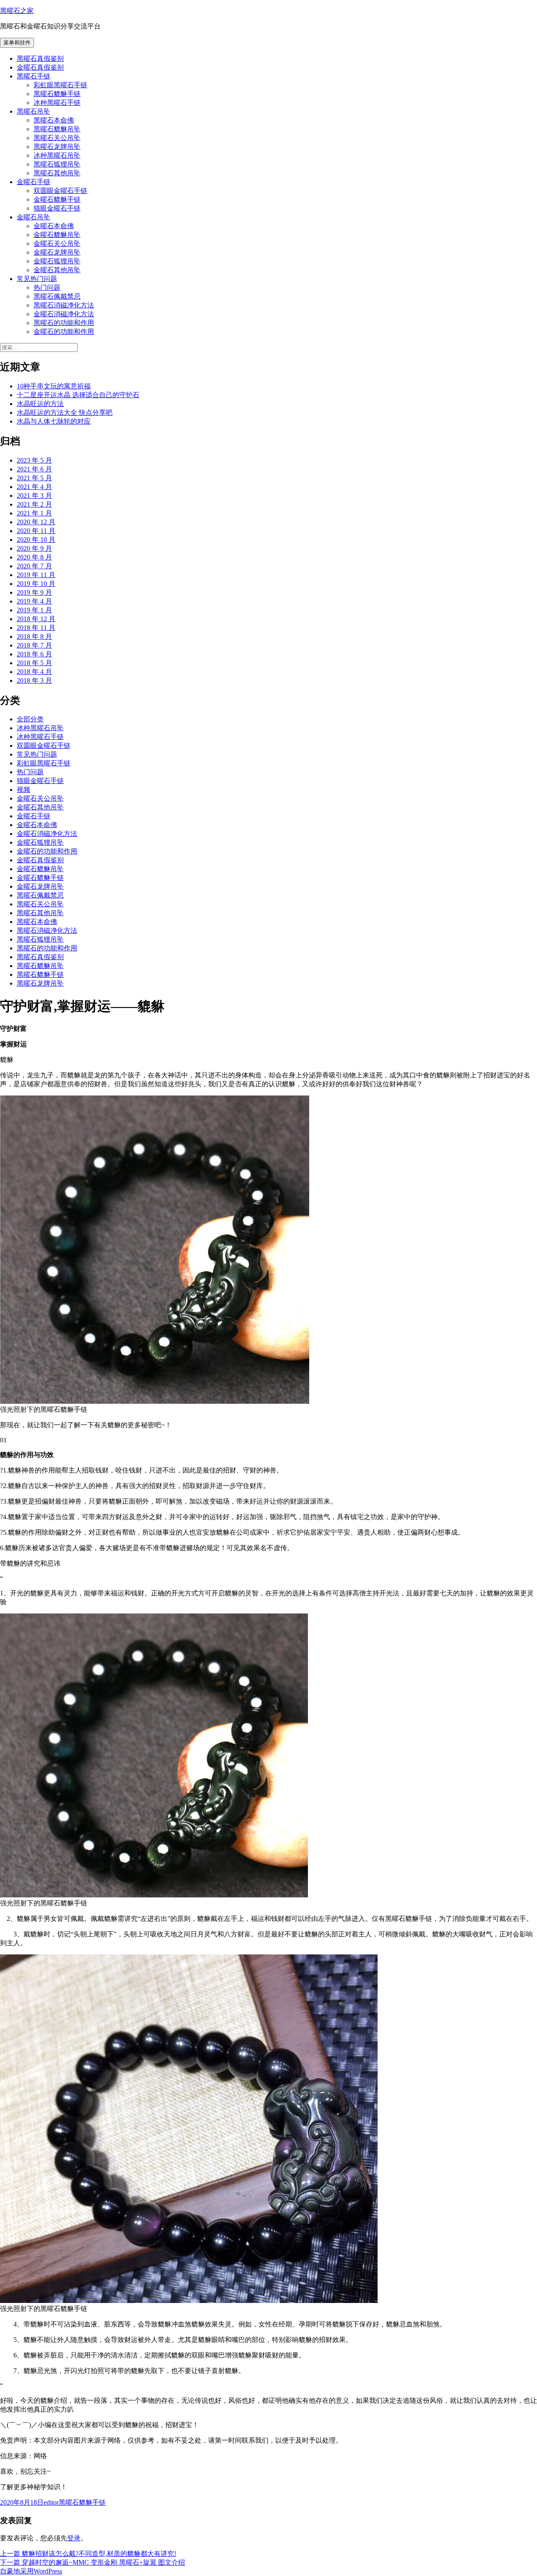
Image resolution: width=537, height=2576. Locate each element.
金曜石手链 (34, 182)
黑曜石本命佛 (54, 120)
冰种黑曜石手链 (57, 103)
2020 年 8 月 (34, 557)
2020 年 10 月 (36, 540)
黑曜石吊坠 (34, 111)
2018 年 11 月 (36, 628)
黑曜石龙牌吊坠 (57, 147)
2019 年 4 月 (34, 601)
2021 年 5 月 (34, 478)
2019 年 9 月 (34, 592)
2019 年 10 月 (36, 584)
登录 (74, 2538)
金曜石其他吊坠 (57, 270)
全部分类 (30, 719)
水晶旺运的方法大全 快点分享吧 (65, 412)
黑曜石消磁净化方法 (64, 305)
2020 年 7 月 (34, 566)
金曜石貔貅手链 (57, 199)
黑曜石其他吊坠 (57, 173)
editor (51, 2502)
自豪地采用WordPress (31, 2571)
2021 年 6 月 (34, 469)
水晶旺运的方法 (40, 404)
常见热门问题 (37, 279)
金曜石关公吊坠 (57, 243)
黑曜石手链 (34, 76)
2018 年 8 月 (34, 636)
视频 (23, 790)
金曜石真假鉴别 (40, 67)
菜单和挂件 (17, 43)
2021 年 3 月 (34, 496)
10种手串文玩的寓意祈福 (54, 386)
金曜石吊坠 (34, 217)
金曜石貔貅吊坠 (57, 235)
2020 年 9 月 (34, 548)
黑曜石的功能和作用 (64, 323)
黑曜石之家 (17, 11)
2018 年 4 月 (34, 672)
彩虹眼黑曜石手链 (60, 85)
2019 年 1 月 (34, 610)
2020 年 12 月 (36, 522)
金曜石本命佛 (54, 226)
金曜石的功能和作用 (64, 332)
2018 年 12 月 (36, 619)
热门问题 (47, 288)
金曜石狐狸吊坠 (57, 261)
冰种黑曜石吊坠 (57, 155)
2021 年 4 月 (34, 487)
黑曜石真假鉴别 (40, 59)
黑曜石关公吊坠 (57, 138)
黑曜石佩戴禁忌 (57, 296)
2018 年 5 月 (34, 663)
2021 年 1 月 (34, 513)
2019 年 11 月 (36, 575)
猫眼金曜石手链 (57, 208)
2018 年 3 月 (34, 680)
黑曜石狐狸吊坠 (57, 164)
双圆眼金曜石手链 (60, 191)
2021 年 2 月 (34, 504)
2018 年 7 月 (34, 645)
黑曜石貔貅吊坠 (57, 129)
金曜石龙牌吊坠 (57, 252)
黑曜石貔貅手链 (57, 94)
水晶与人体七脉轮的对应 (54, 421)
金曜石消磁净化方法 (64, 314)
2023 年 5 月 (34, 460)
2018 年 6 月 (34, 654)
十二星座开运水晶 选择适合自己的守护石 (78, 395)
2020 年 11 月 (36, 531)
